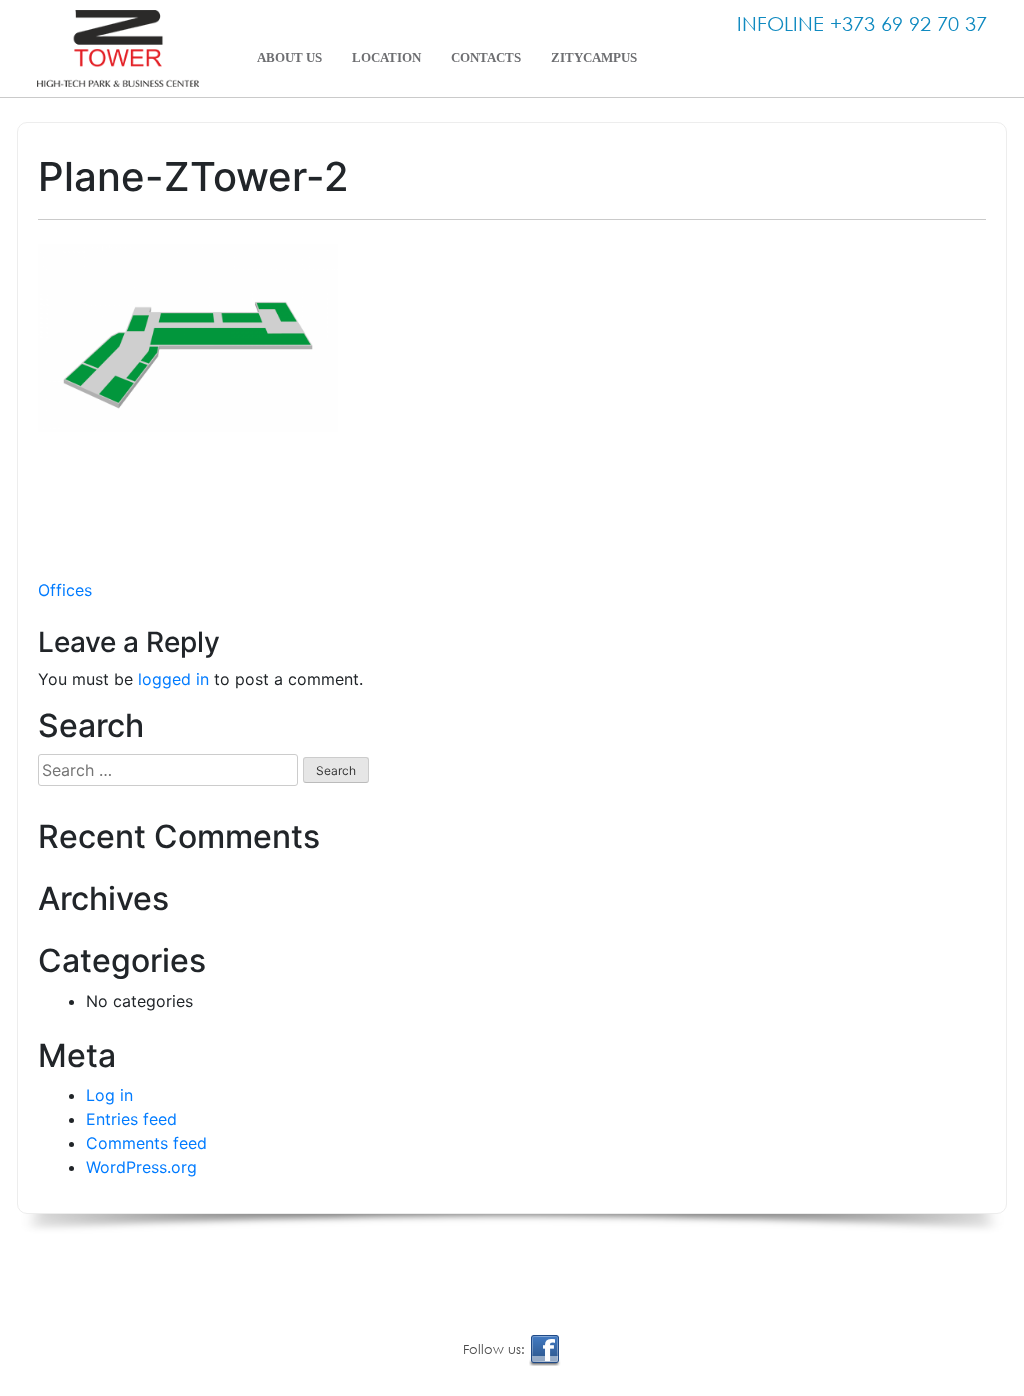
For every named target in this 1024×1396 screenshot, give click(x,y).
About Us (289, 57)
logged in (173, 679)
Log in (109, 1095)
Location (386, 57)
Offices (65, 590)
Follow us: (496, 1349)
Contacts (486, 57)
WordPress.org (141, 1167)
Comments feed (146, 1143)
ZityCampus (594, 57)
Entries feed (131, 1119)
